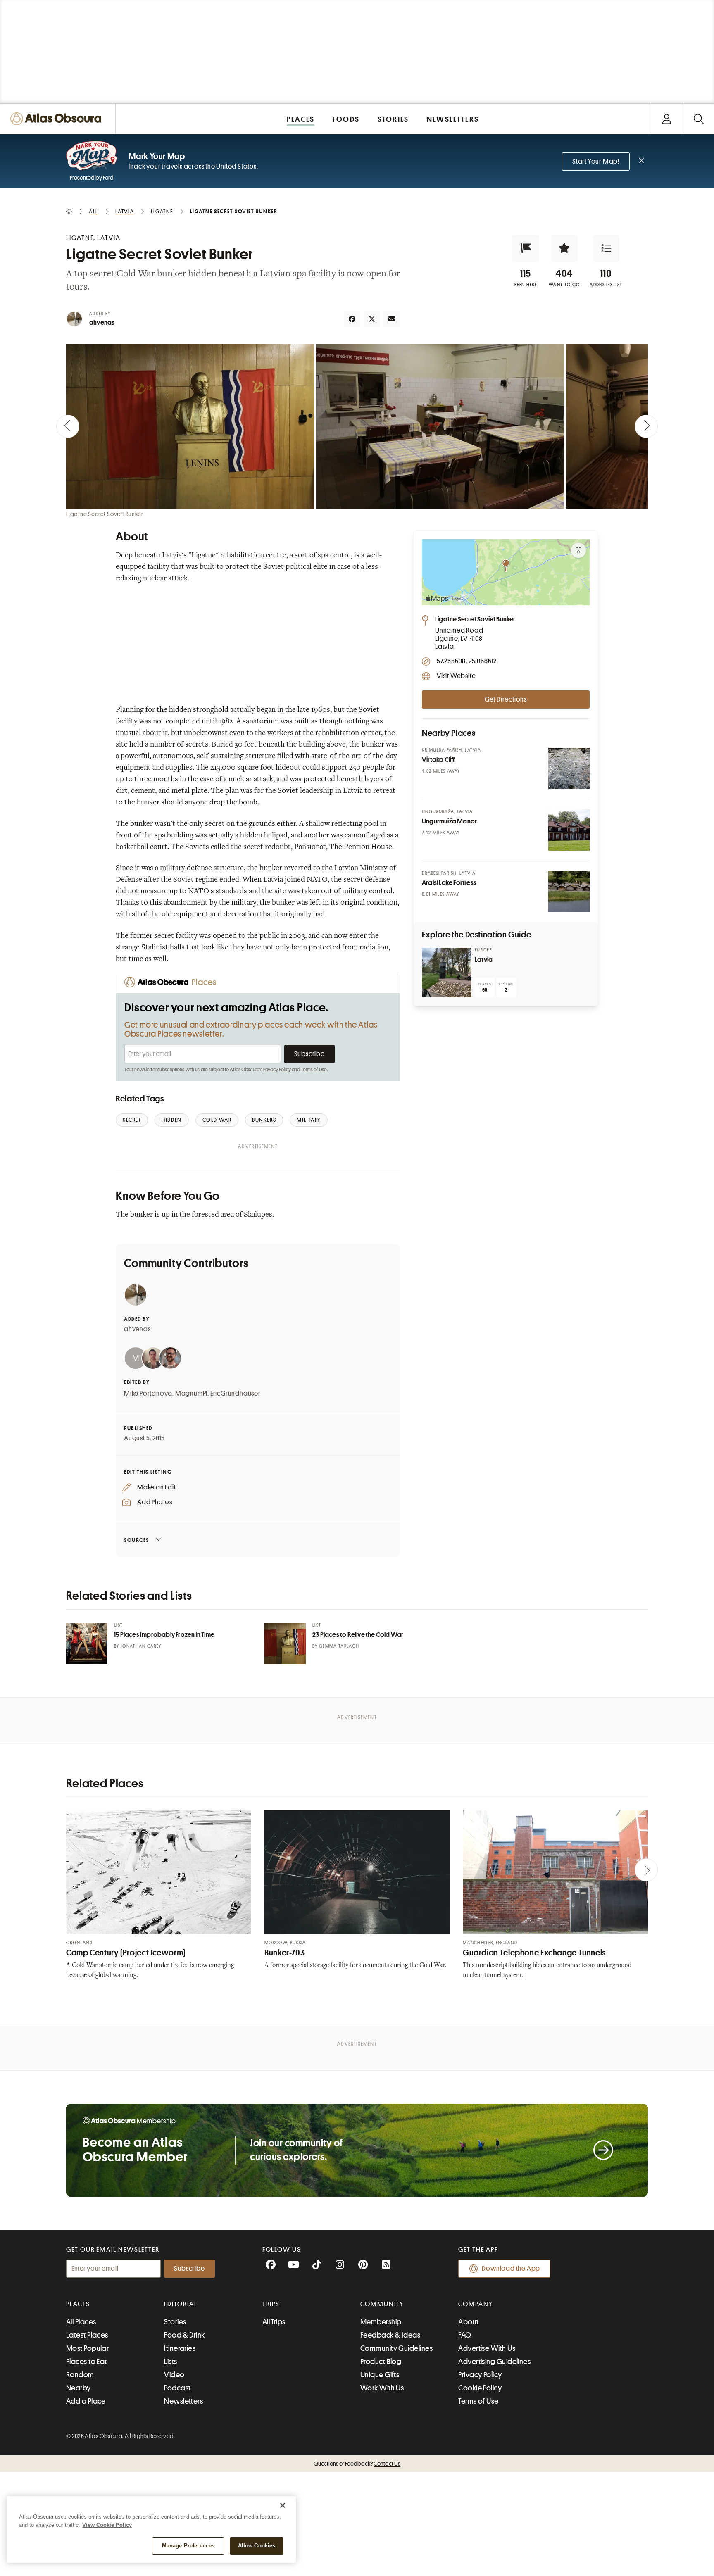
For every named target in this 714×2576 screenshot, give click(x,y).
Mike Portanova (148, 1394)
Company (475, 2304)
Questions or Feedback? (357, 2464)
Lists (170, 2362)
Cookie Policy (480, 2388)
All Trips (274, 2322)
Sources (137, 1540)
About (468, 2322)
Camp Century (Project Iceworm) (126, 1953)
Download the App (511, 2269)
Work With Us (382, 2388)
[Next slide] (646, 426)
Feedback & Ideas (390, 2335)
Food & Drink (184, 2335)
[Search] (699, 119)
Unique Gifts (380, 2375)
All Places (81, 2322)
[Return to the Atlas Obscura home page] (58, 119)
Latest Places (87, 2335)
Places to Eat (87, 2362)
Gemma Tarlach (339, 1646)
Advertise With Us (487, 2348)
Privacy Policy (277, 1070)
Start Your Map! (596, 162)
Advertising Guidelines (494, 2362)
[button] (526, 248)
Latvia (484, 960)
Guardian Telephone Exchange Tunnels (534, 1953)
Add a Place (86, 2401)
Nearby (79, 2388)
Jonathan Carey (141, 1646)
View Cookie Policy (107, 2525)
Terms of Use (314, 1070)
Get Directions (506, 699)
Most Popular (87, 2348)
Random (80, 2375)
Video (174, 2375)
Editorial (181, 2304)
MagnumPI (191, 1394)
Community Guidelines (396, 2348)
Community (382, 2304)
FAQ (465, 2335)
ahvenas (102, 323)
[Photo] (569, 768)
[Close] (283, 2505)
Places (78, 2304)
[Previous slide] (68, 426)
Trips (271, 2304)
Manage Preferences (188, 2546)
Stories (175, 2322)
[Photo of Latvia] (447, 973)
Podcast (177, 2388)
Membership (381, 2322)
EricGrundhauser (236, 1394)
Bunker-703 (284, 1953)
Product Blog (381, 2362)
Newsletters (183, 2401)
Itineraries (180, 2348)
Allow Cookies (257, 2546)
